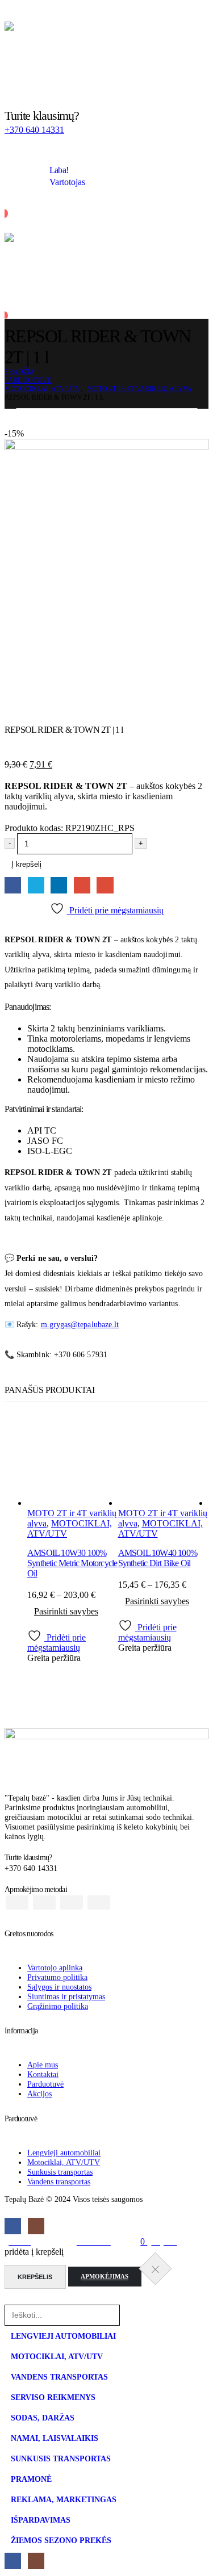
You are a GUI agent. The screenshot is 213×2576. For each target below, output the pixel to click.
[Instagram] (36, 2226)
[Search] (134, 2315)
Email (105, 885)
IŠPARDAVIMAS (41, 2520)
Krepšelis (35, 2277)
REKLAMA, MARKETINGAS (64, 2499)
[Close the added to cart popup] (155, 2268)
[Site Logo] (106, 54)
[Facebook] (13, 2226)
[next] (201, 419)
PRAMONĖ (31, 2479)
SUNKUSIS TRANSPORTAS (61, 2458)
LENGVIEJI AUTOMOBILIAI (63, 2336)
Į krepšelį (26, 864)
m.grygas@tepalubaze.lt (80, 1325)
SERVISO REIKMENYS (53, 2397)
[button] (11, 2299)
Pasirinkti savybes (66, 1611)
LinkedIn (59, 885)
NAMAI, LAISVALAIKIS (55, 2438)
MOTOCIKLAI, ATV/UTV (57, 2356)
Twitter (36, 885)
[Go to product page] (73, 1462)
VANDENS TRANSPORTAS (59, 2377)
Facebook (13, 885)
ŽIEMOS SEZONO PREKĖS (61, 2540)
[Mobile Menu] (12, 13)
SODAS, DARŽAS (43, 2418)
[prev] (183, 419)
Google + (82, 885)
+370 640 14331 (34, 130)
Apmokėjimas (105, 2277)
